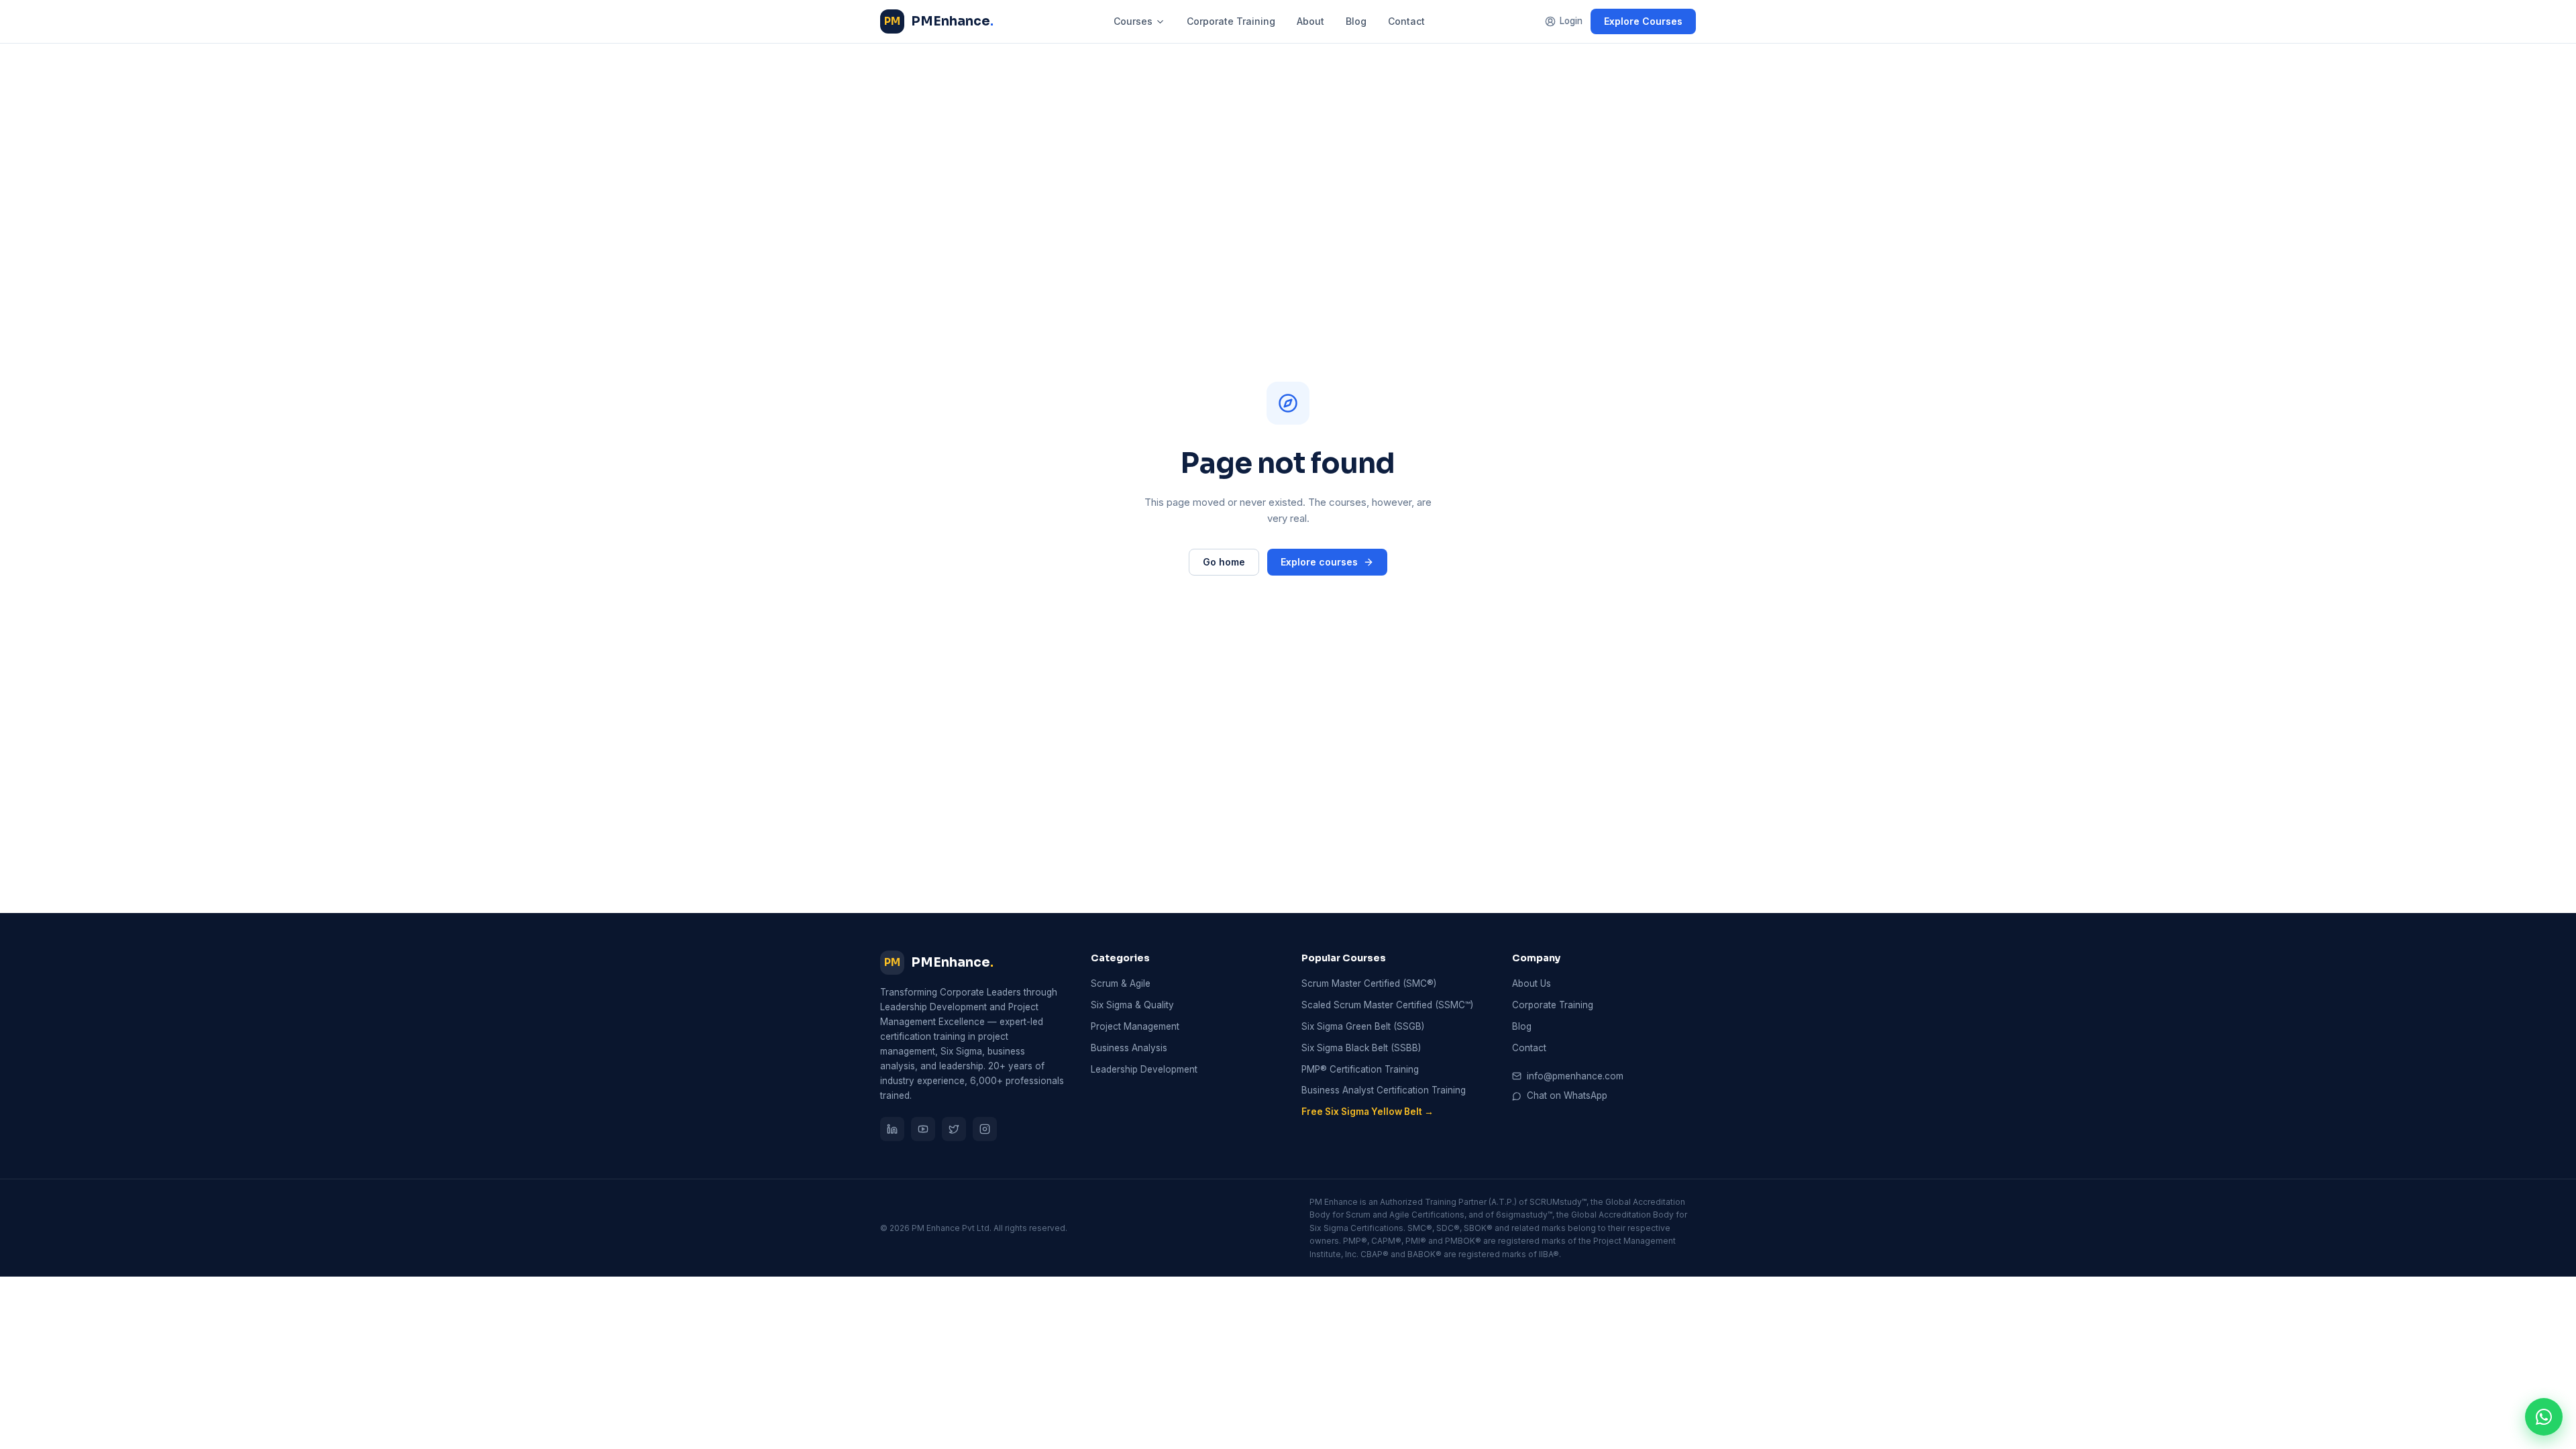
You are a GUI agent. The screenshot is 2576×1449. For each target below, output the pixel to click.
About (1310, 21)
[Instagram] (985, 1129)
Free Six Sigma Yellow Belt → (1367, 1112)
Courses (1133, 21)
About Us (1532, 983)
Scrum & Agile (1121, 983)
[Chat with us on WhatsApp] (2544, 1417)
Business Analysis (1129, 1048)
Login (1571, 21)
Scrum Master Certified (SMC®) (1369, 983)
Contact (1406, 21)
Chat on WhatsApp (1567, 1095)
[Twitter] (954, 1129)
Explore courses (1319, 562)
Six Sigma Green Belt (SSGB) (1363, 1026)
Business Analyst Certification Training (1384, 1090)
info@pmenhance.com (1575, 1076)
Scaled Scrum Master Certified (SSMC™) (1387, 1005)
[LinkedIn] (892, 1129)
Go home (1224, 562)
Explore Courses (1643, 21)
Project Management (1135, 1026)
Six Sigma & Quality (1132, 1005)
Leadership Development (1144, 1069)
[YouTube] (923, 1129)
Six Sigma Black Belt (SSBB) (1361, 1048)
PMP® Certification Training (1360, 1069)
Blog (1356, 21)
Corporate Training (1231, 21)
